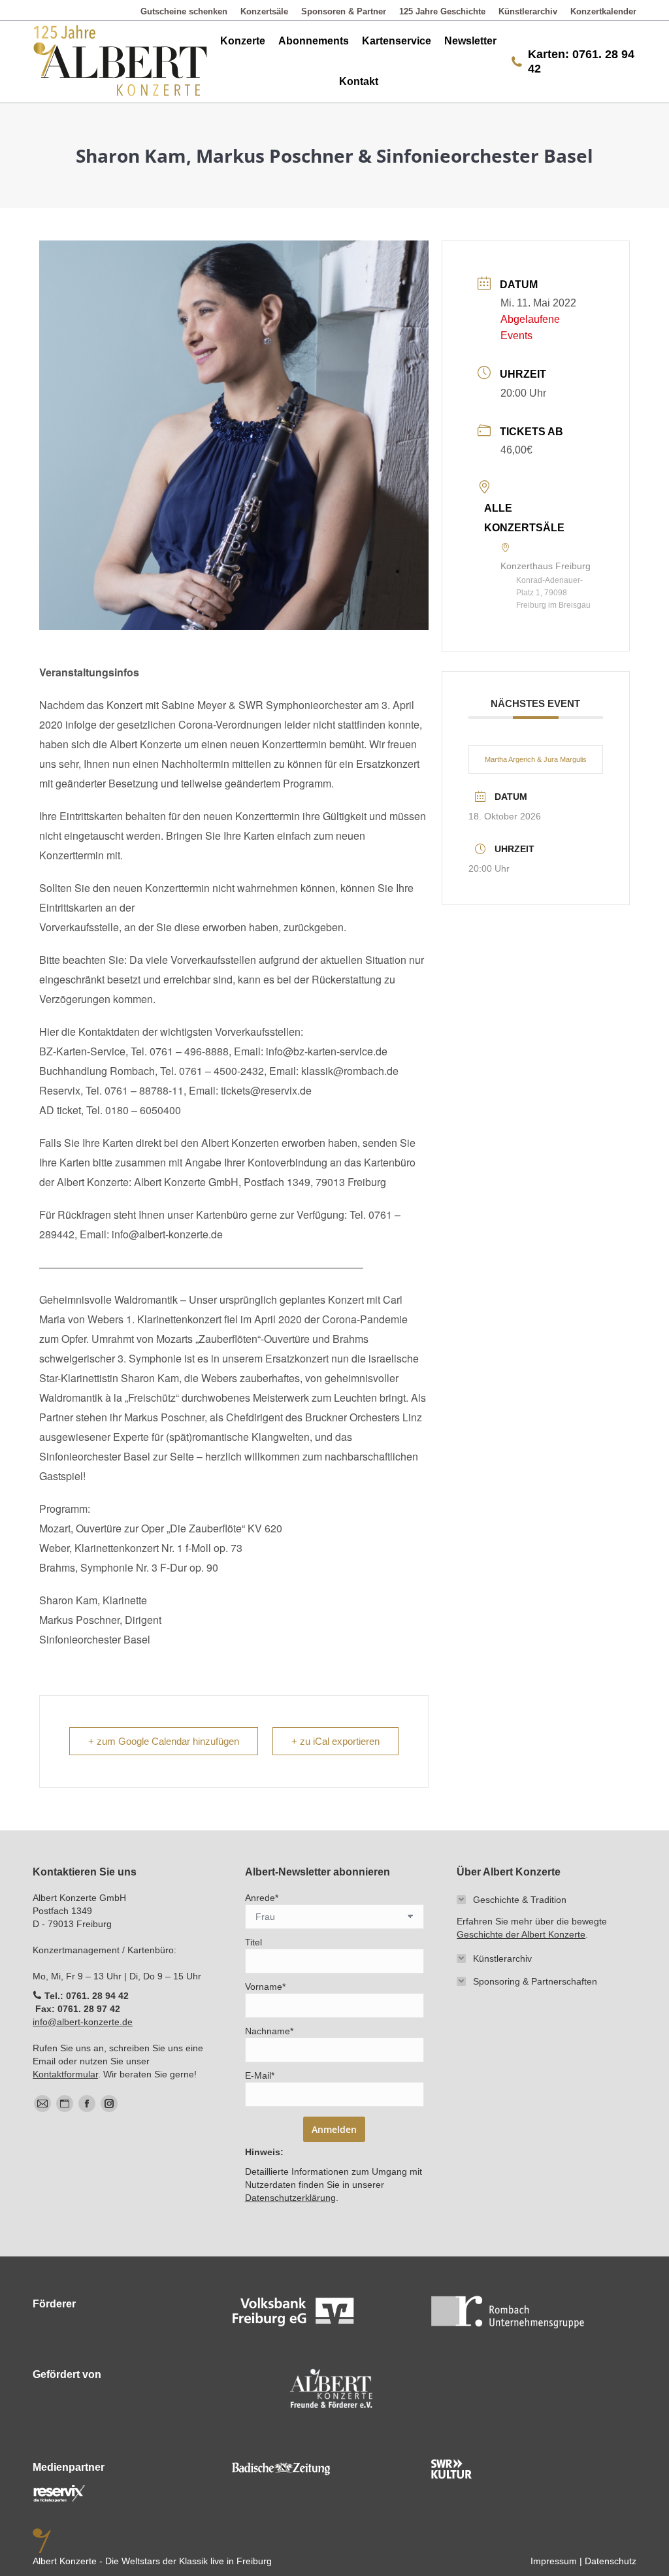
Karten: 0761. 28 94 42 (581, 61)
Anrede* (262, 1898)
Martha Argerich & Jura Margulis (536, 759)
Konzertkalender (603, 11)
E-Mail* (260, 2075)
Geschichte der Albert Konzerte (521, 1934)
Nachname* (269, 2031)
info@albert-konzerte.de (83, 2022)
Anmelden (334, 2129)
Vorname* (265, 1987)
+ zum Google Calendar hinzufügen (164, 1741)
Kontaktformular (65, 2074)
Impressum (554, 2561)
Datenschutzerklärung (290, 2198)
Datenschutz (611, 2561)
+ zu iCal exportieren (335, 1741)
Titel (253, 1942)
